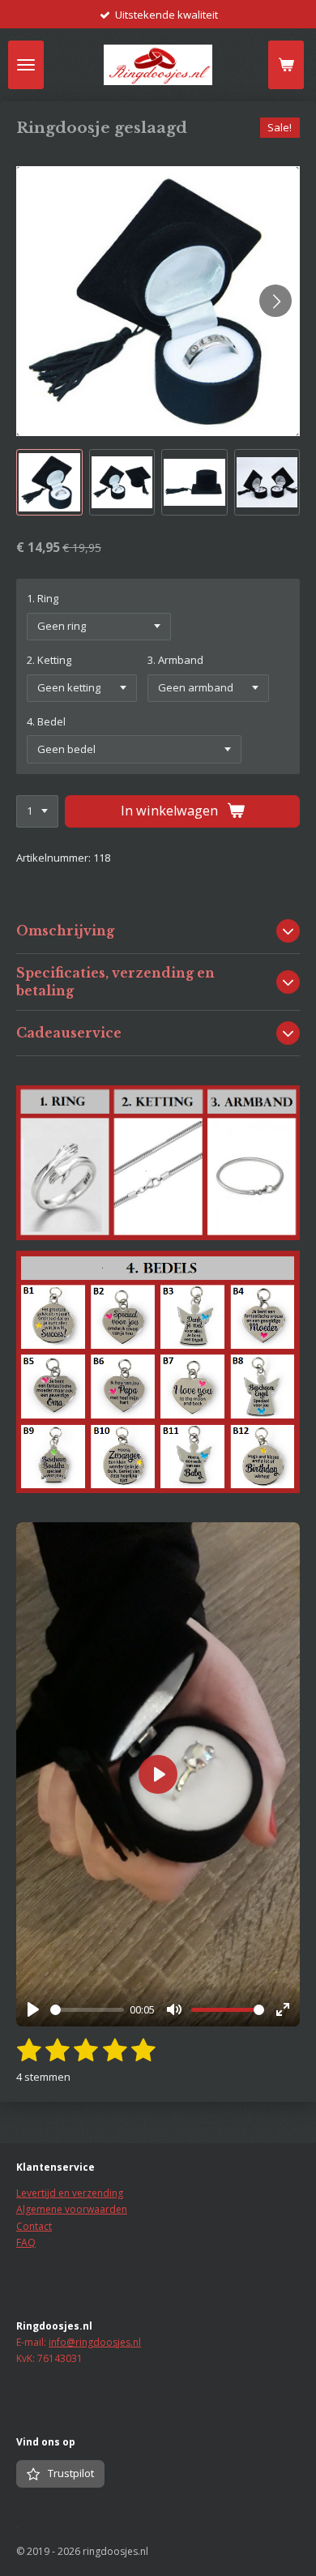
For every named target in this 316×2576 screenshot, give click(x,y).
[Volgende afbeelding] (275, 301)
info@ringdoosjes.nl (95, 2342)
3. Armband (175, 660)
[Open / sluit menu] (26, 65)
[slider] (87, 2010)
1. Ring (43, 598)
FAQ (26, 2242)
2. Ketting (49, 660)
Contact (34, 2226)
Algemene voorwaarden (72, 2209)
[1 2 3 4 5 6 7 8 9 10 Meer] (37, 812)
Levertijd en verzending (70, 2193)
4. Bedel (46, 721)
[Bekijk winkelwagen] (286, 65)
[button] (49, 482)
